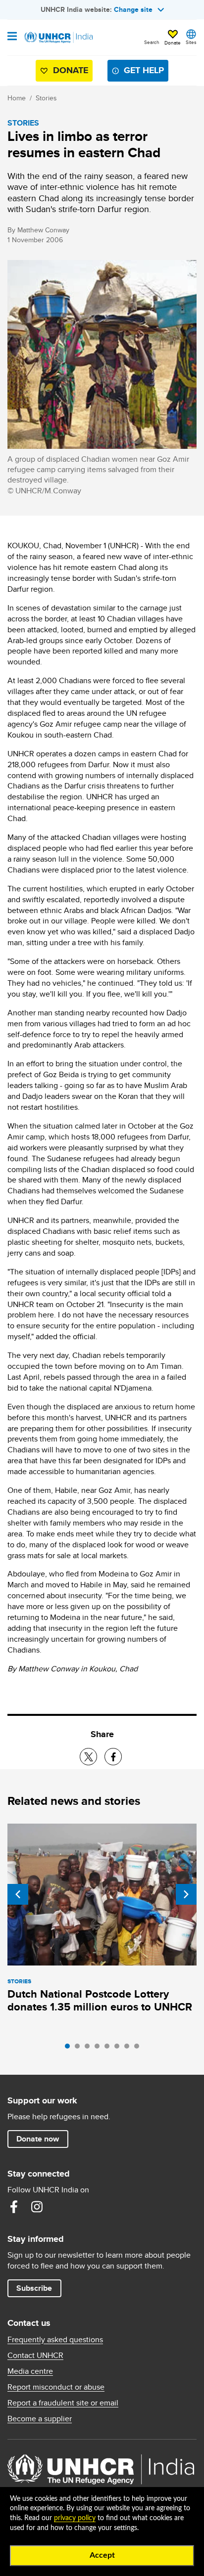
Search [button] (152, 42)
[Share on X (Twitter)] (88, 1757)
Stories (46, 98)
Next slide (186, 1894)
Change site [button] (133, 9)
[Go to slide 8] (139, 2049)
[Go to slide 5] (109, 2049)
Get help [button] (144, 70)
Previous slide (18, 1894)
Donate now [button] (38, 2139)
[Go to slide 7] (129, 2049)
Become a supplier (40, 2419)
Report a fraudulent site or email (63, 2403)
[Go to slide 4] (100, 2049)
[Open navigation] (12, 37)
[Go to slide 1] (70, 2049)
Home (17, 98)
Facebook (14, 2207)
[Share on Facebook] (113, 1757)
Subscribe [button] (34, 2288)
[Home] (58, 38)
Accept (102, 2555)
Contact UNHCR (35, 2356)
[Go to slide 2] (80, 2049)
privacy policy (75, 2518)
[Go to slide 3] (90, 2049)
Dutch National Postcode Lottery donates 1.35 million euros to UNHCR (100, 2000)
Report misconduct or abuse (56, 2387)
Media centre (30, 2371)
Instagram (37, 2207)
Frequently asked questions (55, 2340)
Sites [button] (191, 42)
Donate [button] (173, 43)
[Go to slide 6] (119, 2049)
